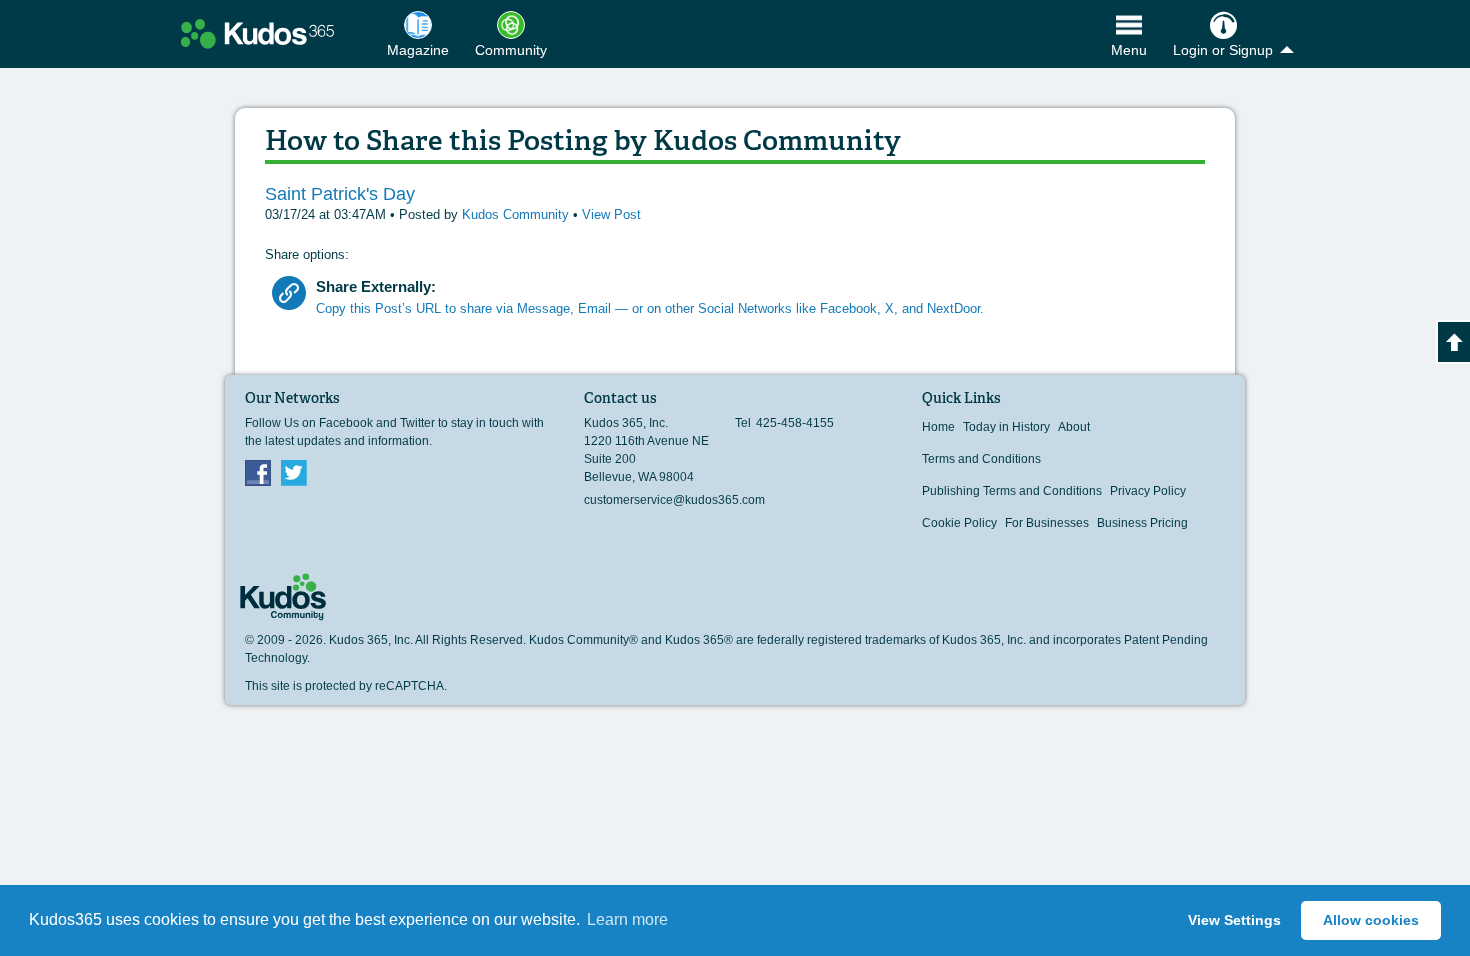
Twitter (294, 472)
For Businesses (1047, 523)
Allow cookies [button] (1371, 920)
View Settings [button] (1234, 920)
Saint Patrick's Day (340, 194)
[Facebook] (258, 472)
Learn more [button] (627, 919)
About (1074, 427)
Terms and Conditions (981, 459)
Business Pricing (1142, 523)
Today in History (1006, 427)
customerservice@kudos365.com (674, 500)
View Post (611, 214)
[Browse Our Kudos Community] (257, 34)
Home (938, 427)
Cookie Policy (959, 523)
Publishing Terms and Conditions (1012, 491)
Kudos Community (517, 214)
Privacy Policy (1148, 491)
